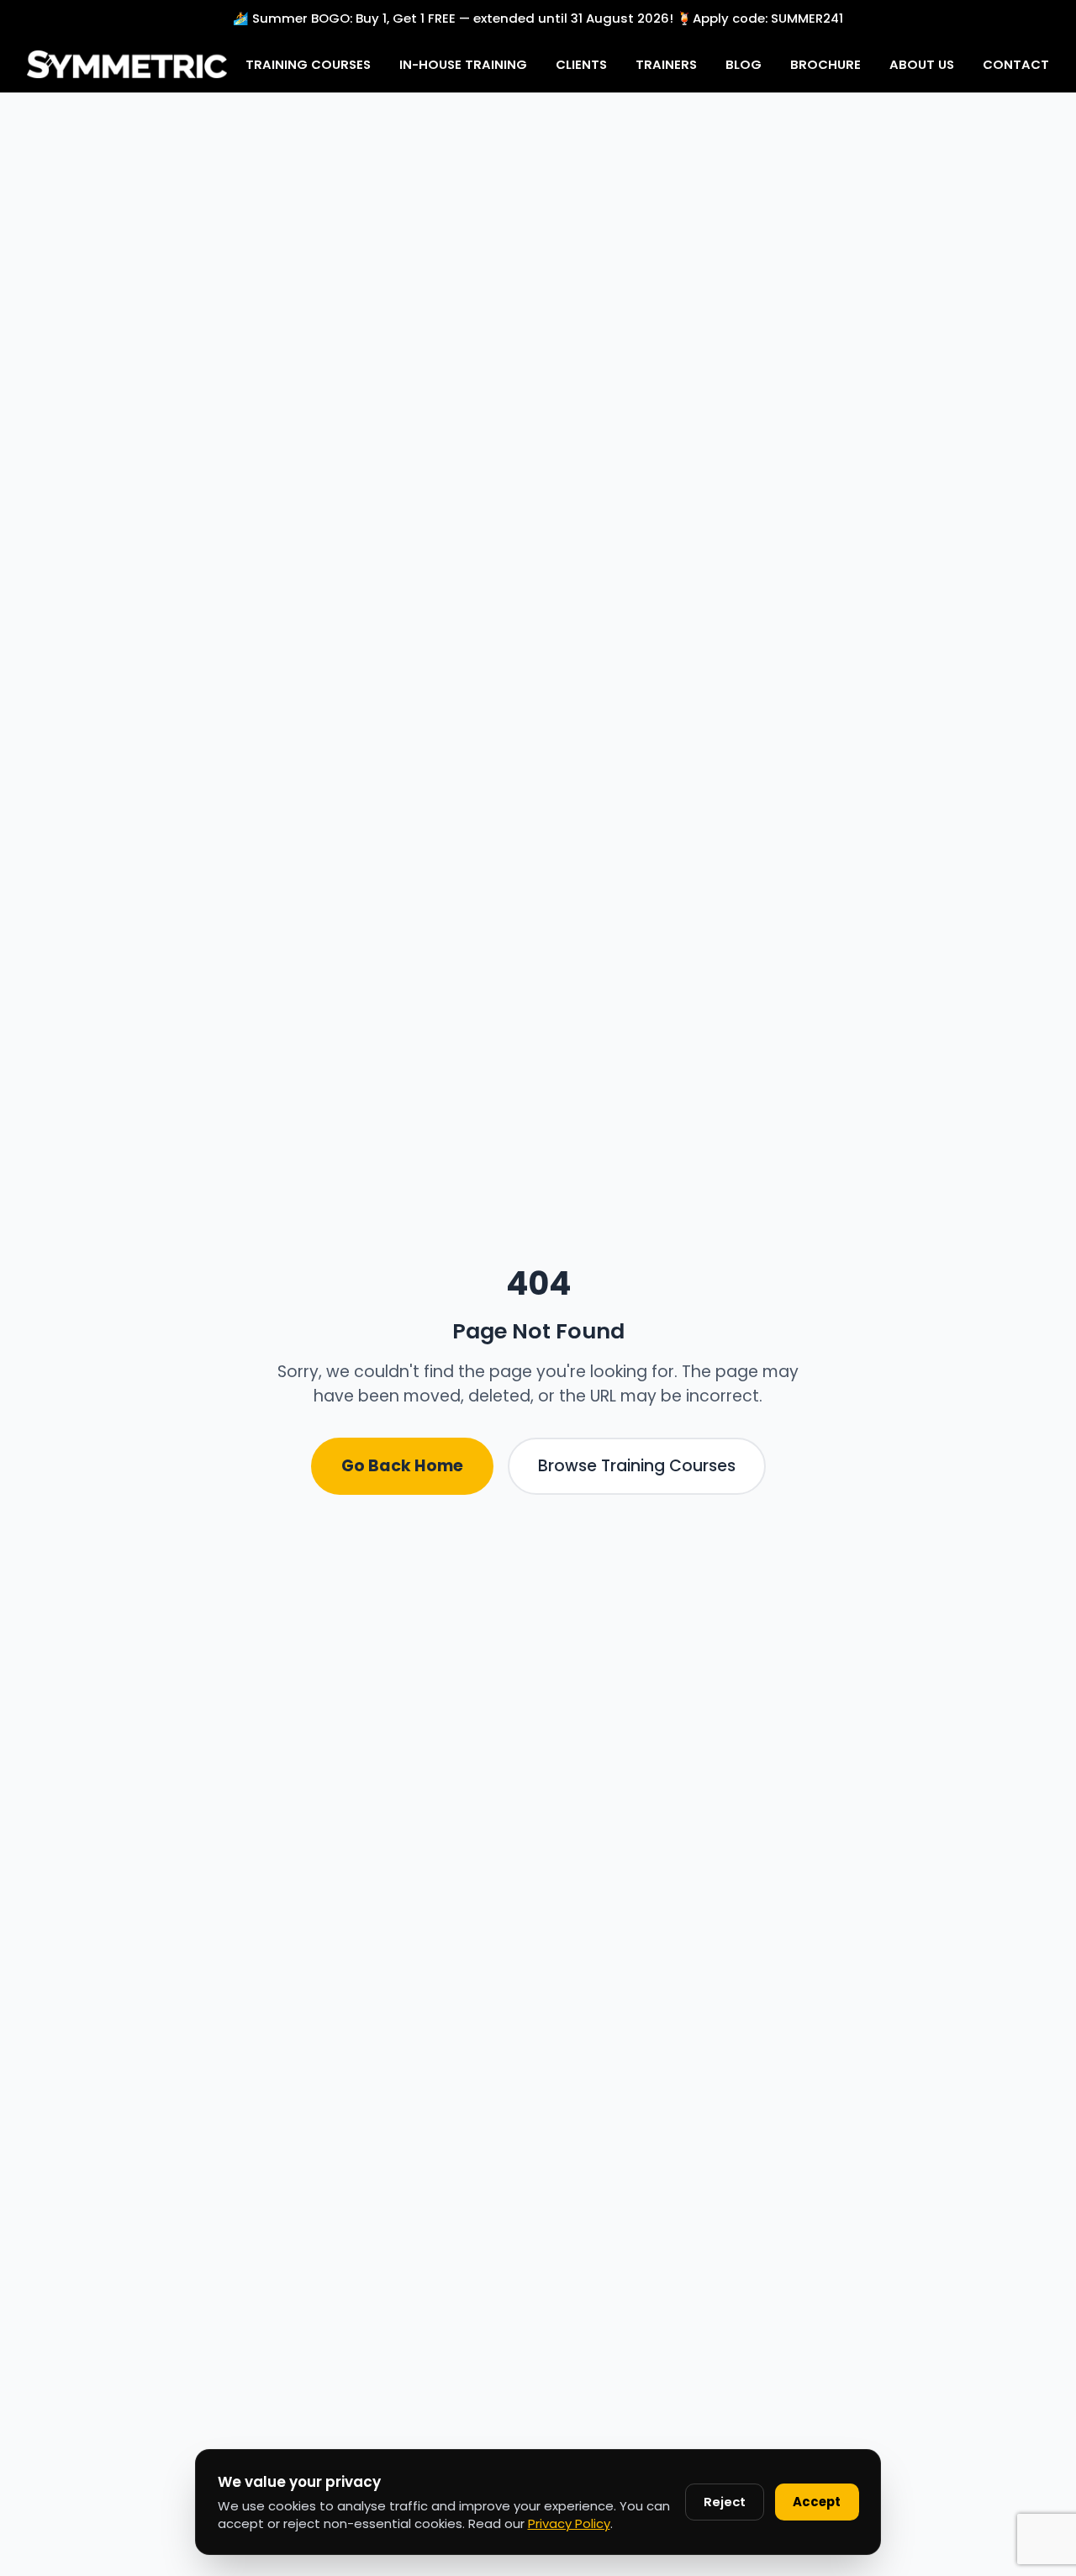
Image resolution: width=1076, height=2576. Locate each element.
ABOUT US (922, 63)
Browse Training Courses (637, 1466)
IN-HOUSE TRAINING (463, 63)
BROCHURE (825, 63)
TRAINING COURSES (308, 63)
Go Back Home (402, 1466)
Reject (725, 2502)
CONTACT (1016, 63)
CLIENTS (581, 63)
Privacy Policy (569, 2523)
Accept (817, 2502)
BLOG (744, 63)
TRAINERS (666, 63)
